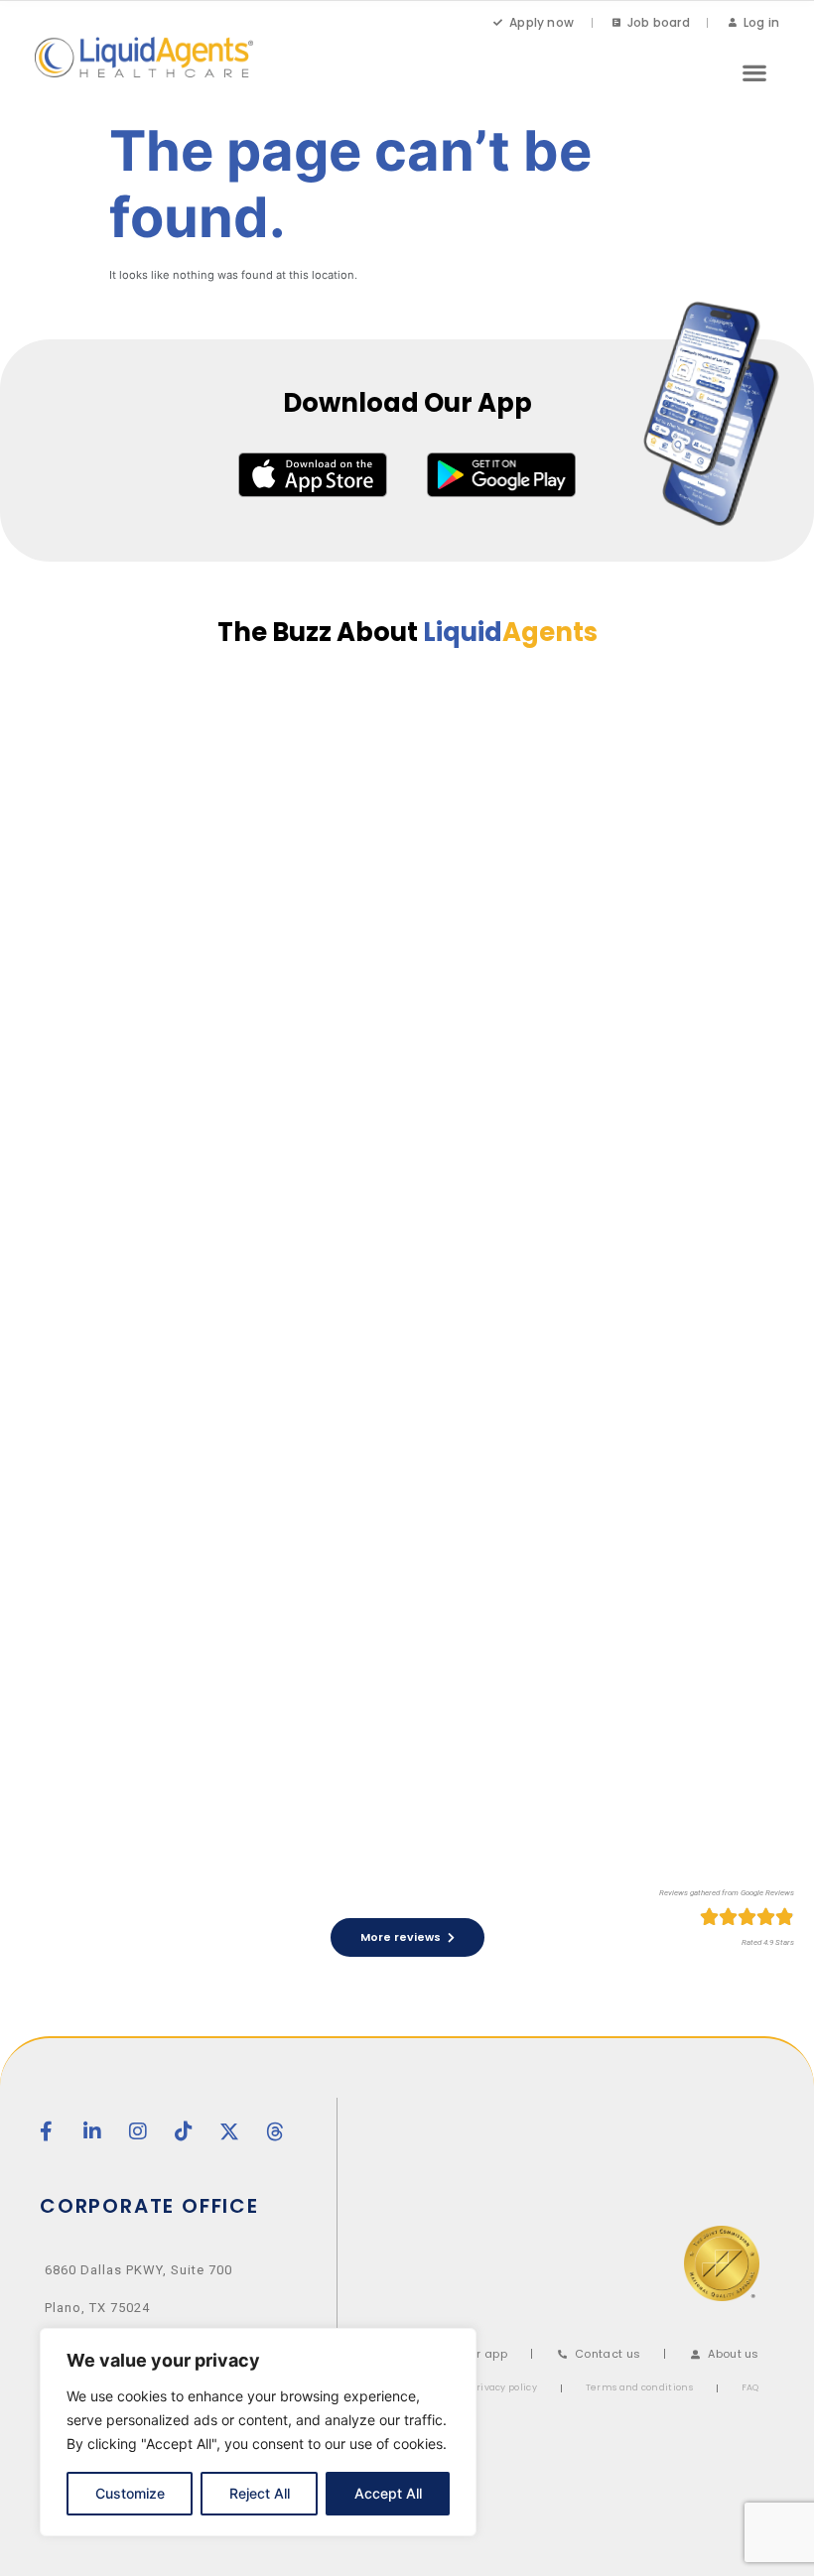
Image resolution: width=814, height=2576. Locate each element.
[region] (258, 2432)
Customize (130, 2493)
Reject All (260, 2493)
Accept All (388, 2493)
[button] (754, 72)
